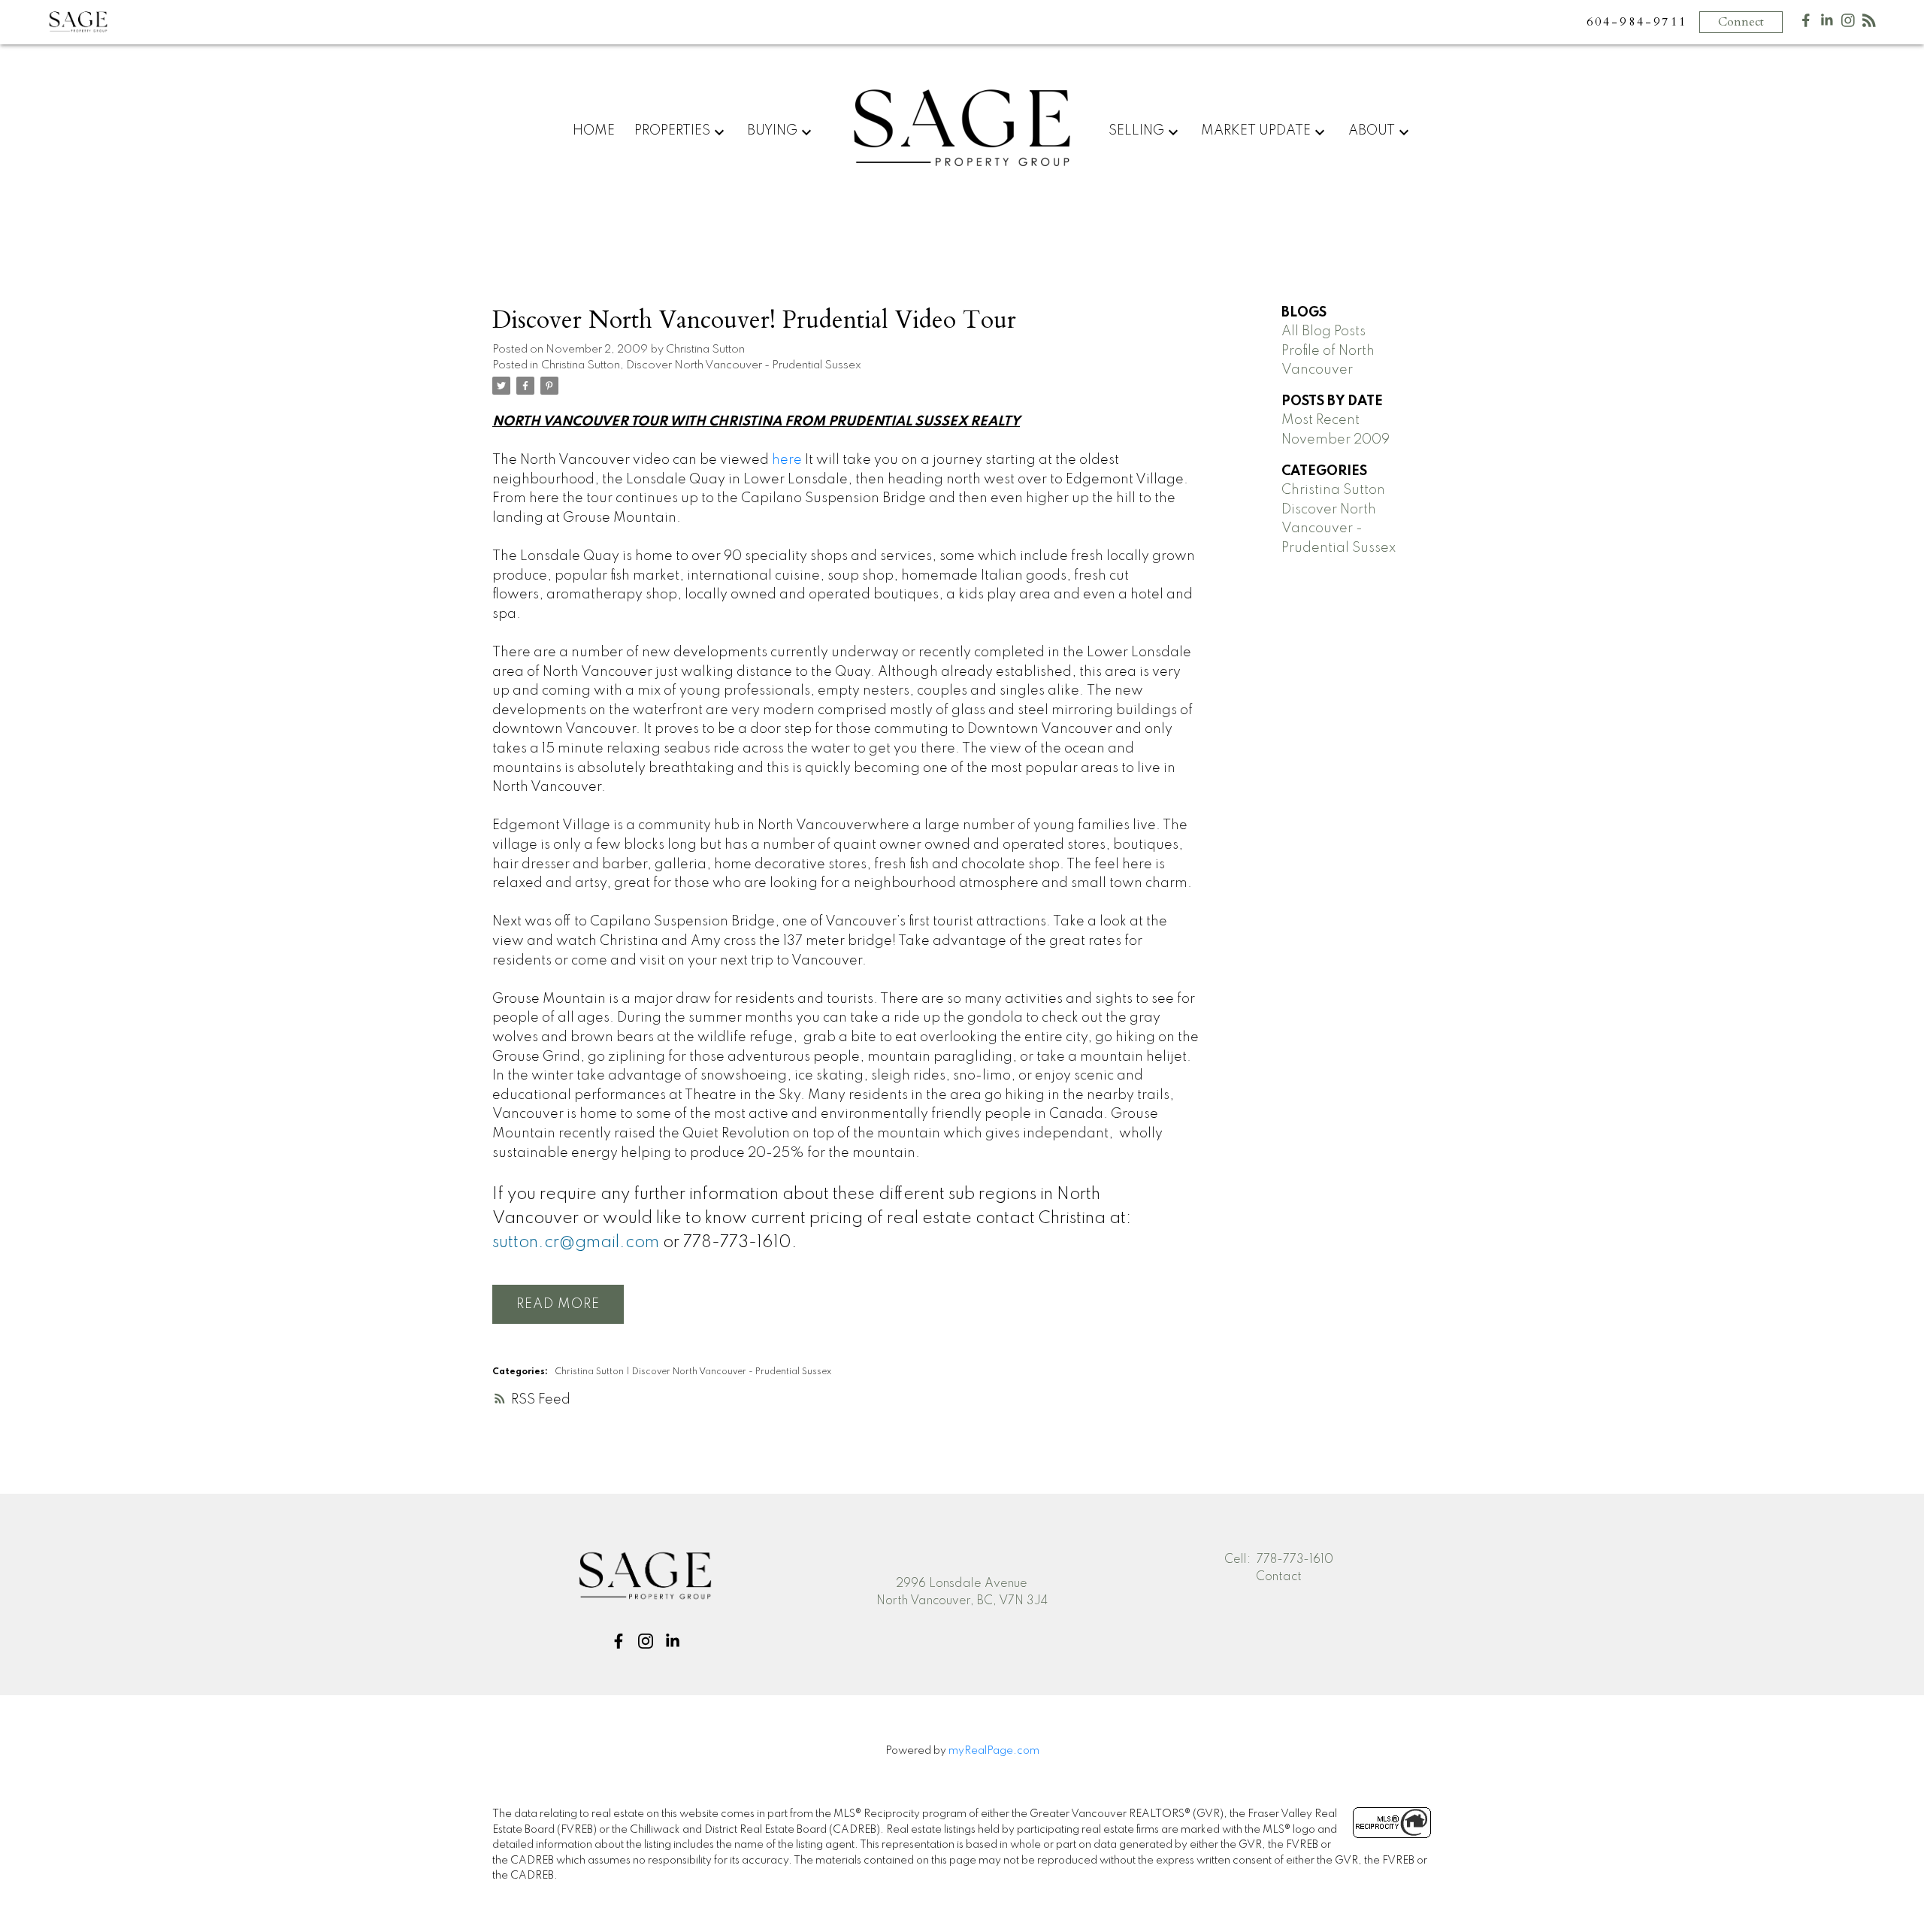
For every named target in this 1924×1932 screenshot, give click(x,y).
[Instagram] (1848, 24)
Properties (672, 131)
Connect (1741, 22)
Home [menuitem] (594, 131)
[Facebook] (1806, 24)
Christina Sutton (581, 365)
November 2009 (1336, 440)
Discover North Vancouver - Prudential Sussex (744, 365)
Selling (1136, 131)
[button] (619, 1641)
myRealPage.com (994, 1751)
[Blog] (1869, 24)
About (1372, 131)
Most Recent (1320, 420)
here (787, 460)
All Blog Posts (1324, 332)
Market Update (1256, 131)
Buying (772, 131)
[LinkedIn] (1827, 24)
